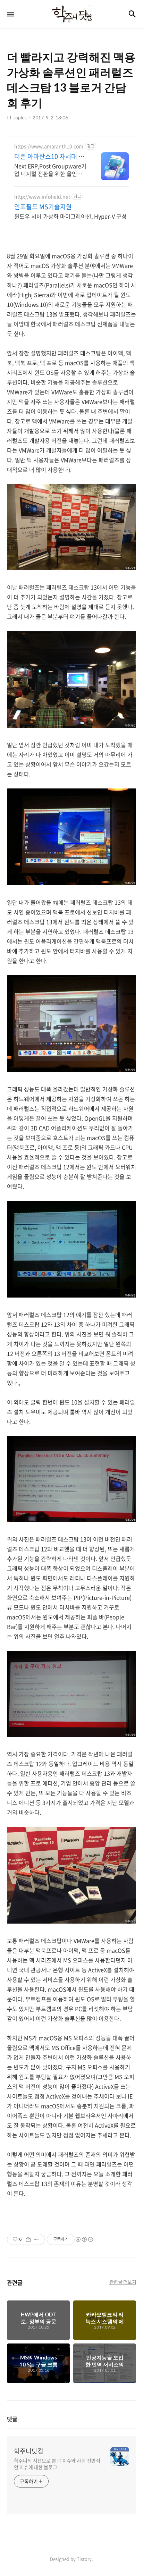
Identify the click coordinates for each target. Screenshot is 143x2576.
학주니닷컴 (29, 2451)
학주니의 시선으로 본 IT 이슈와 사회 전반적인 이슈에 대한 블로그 (57, 2464)
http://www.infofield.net (42, 197)
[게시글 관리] (37, 2239)
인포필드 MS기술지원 (43, 207)
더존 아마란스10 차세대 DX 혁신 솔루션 (50, 157)
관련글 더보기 (123, 2282)
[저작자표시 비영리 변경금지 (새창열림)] (84, 2239)
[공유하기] (28, 2239)
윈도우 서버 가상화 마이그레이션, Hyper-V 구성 (70, 216)
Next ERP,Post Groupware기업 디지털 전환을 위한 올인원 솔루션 (50, 170)
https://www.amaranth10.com (49, 146)
